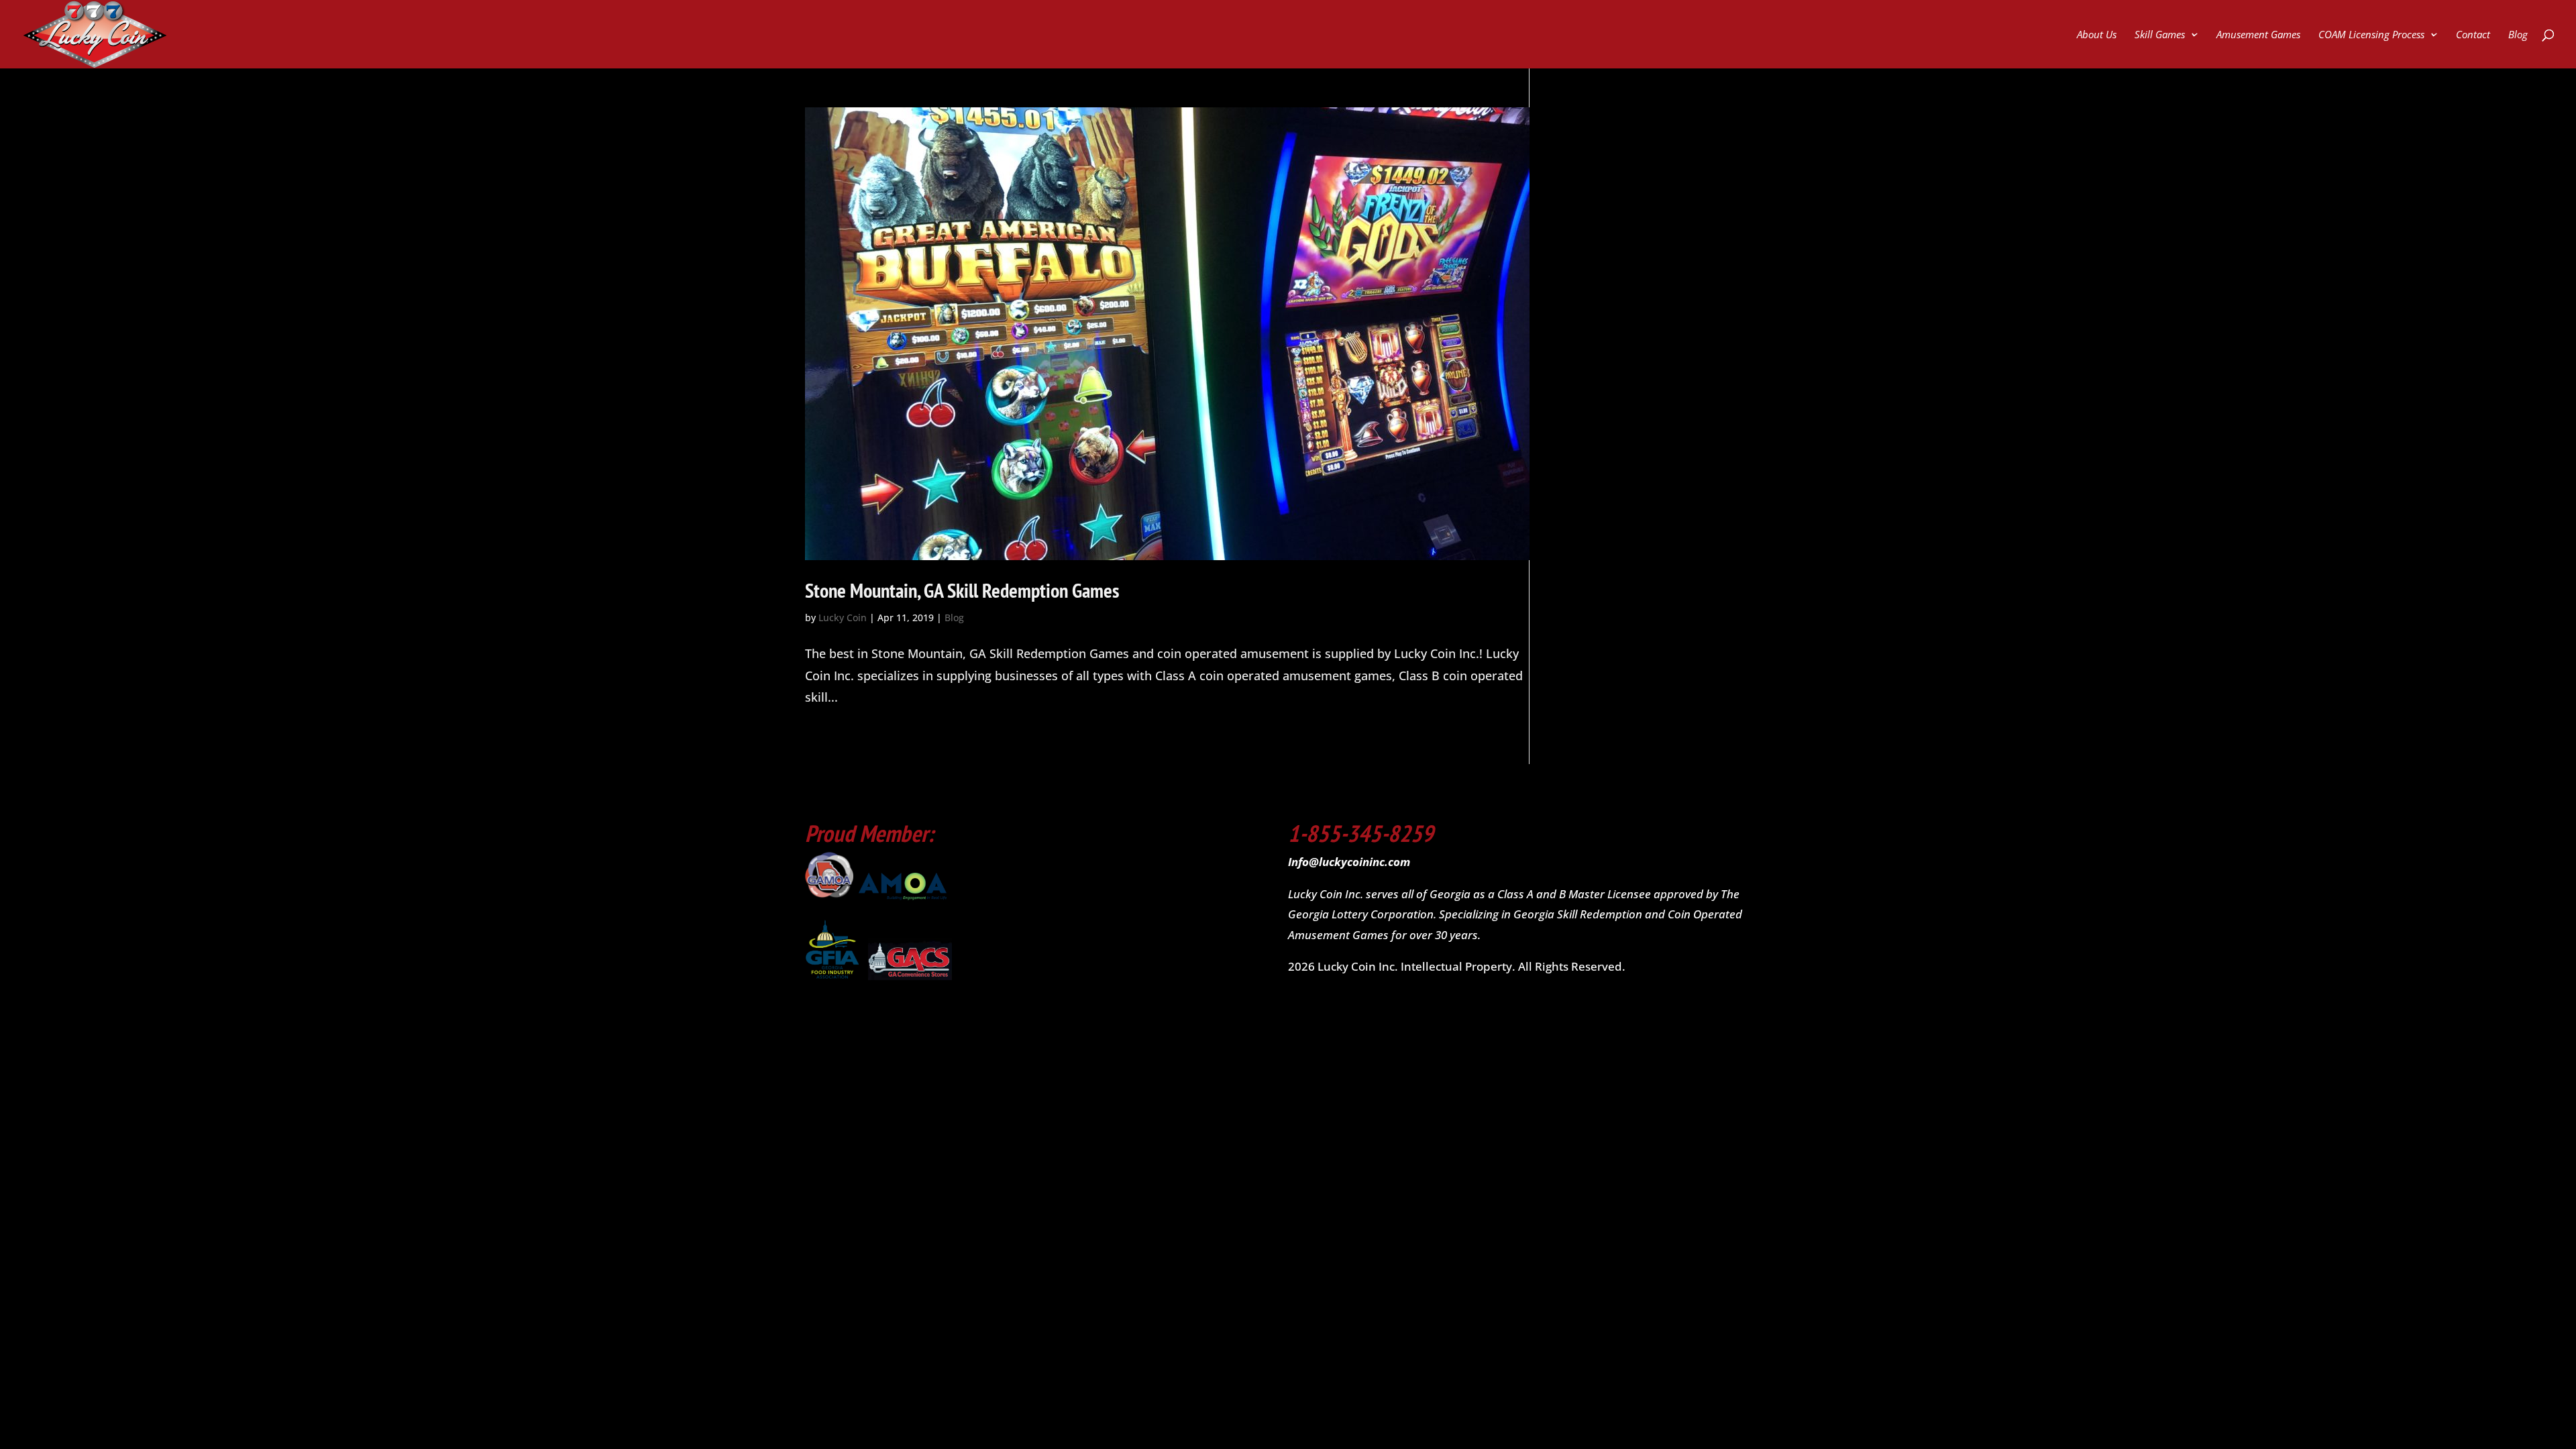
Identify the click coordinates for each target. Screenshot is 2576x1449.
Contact (2473, 35)
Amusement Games (2258, 35)
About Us (2097, 35)
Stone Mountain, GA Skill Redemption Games (962, 590)
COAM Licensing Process (2371, 35)
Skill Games (2160, 35)
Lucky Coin (843, 618)
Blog (2518, 35)
